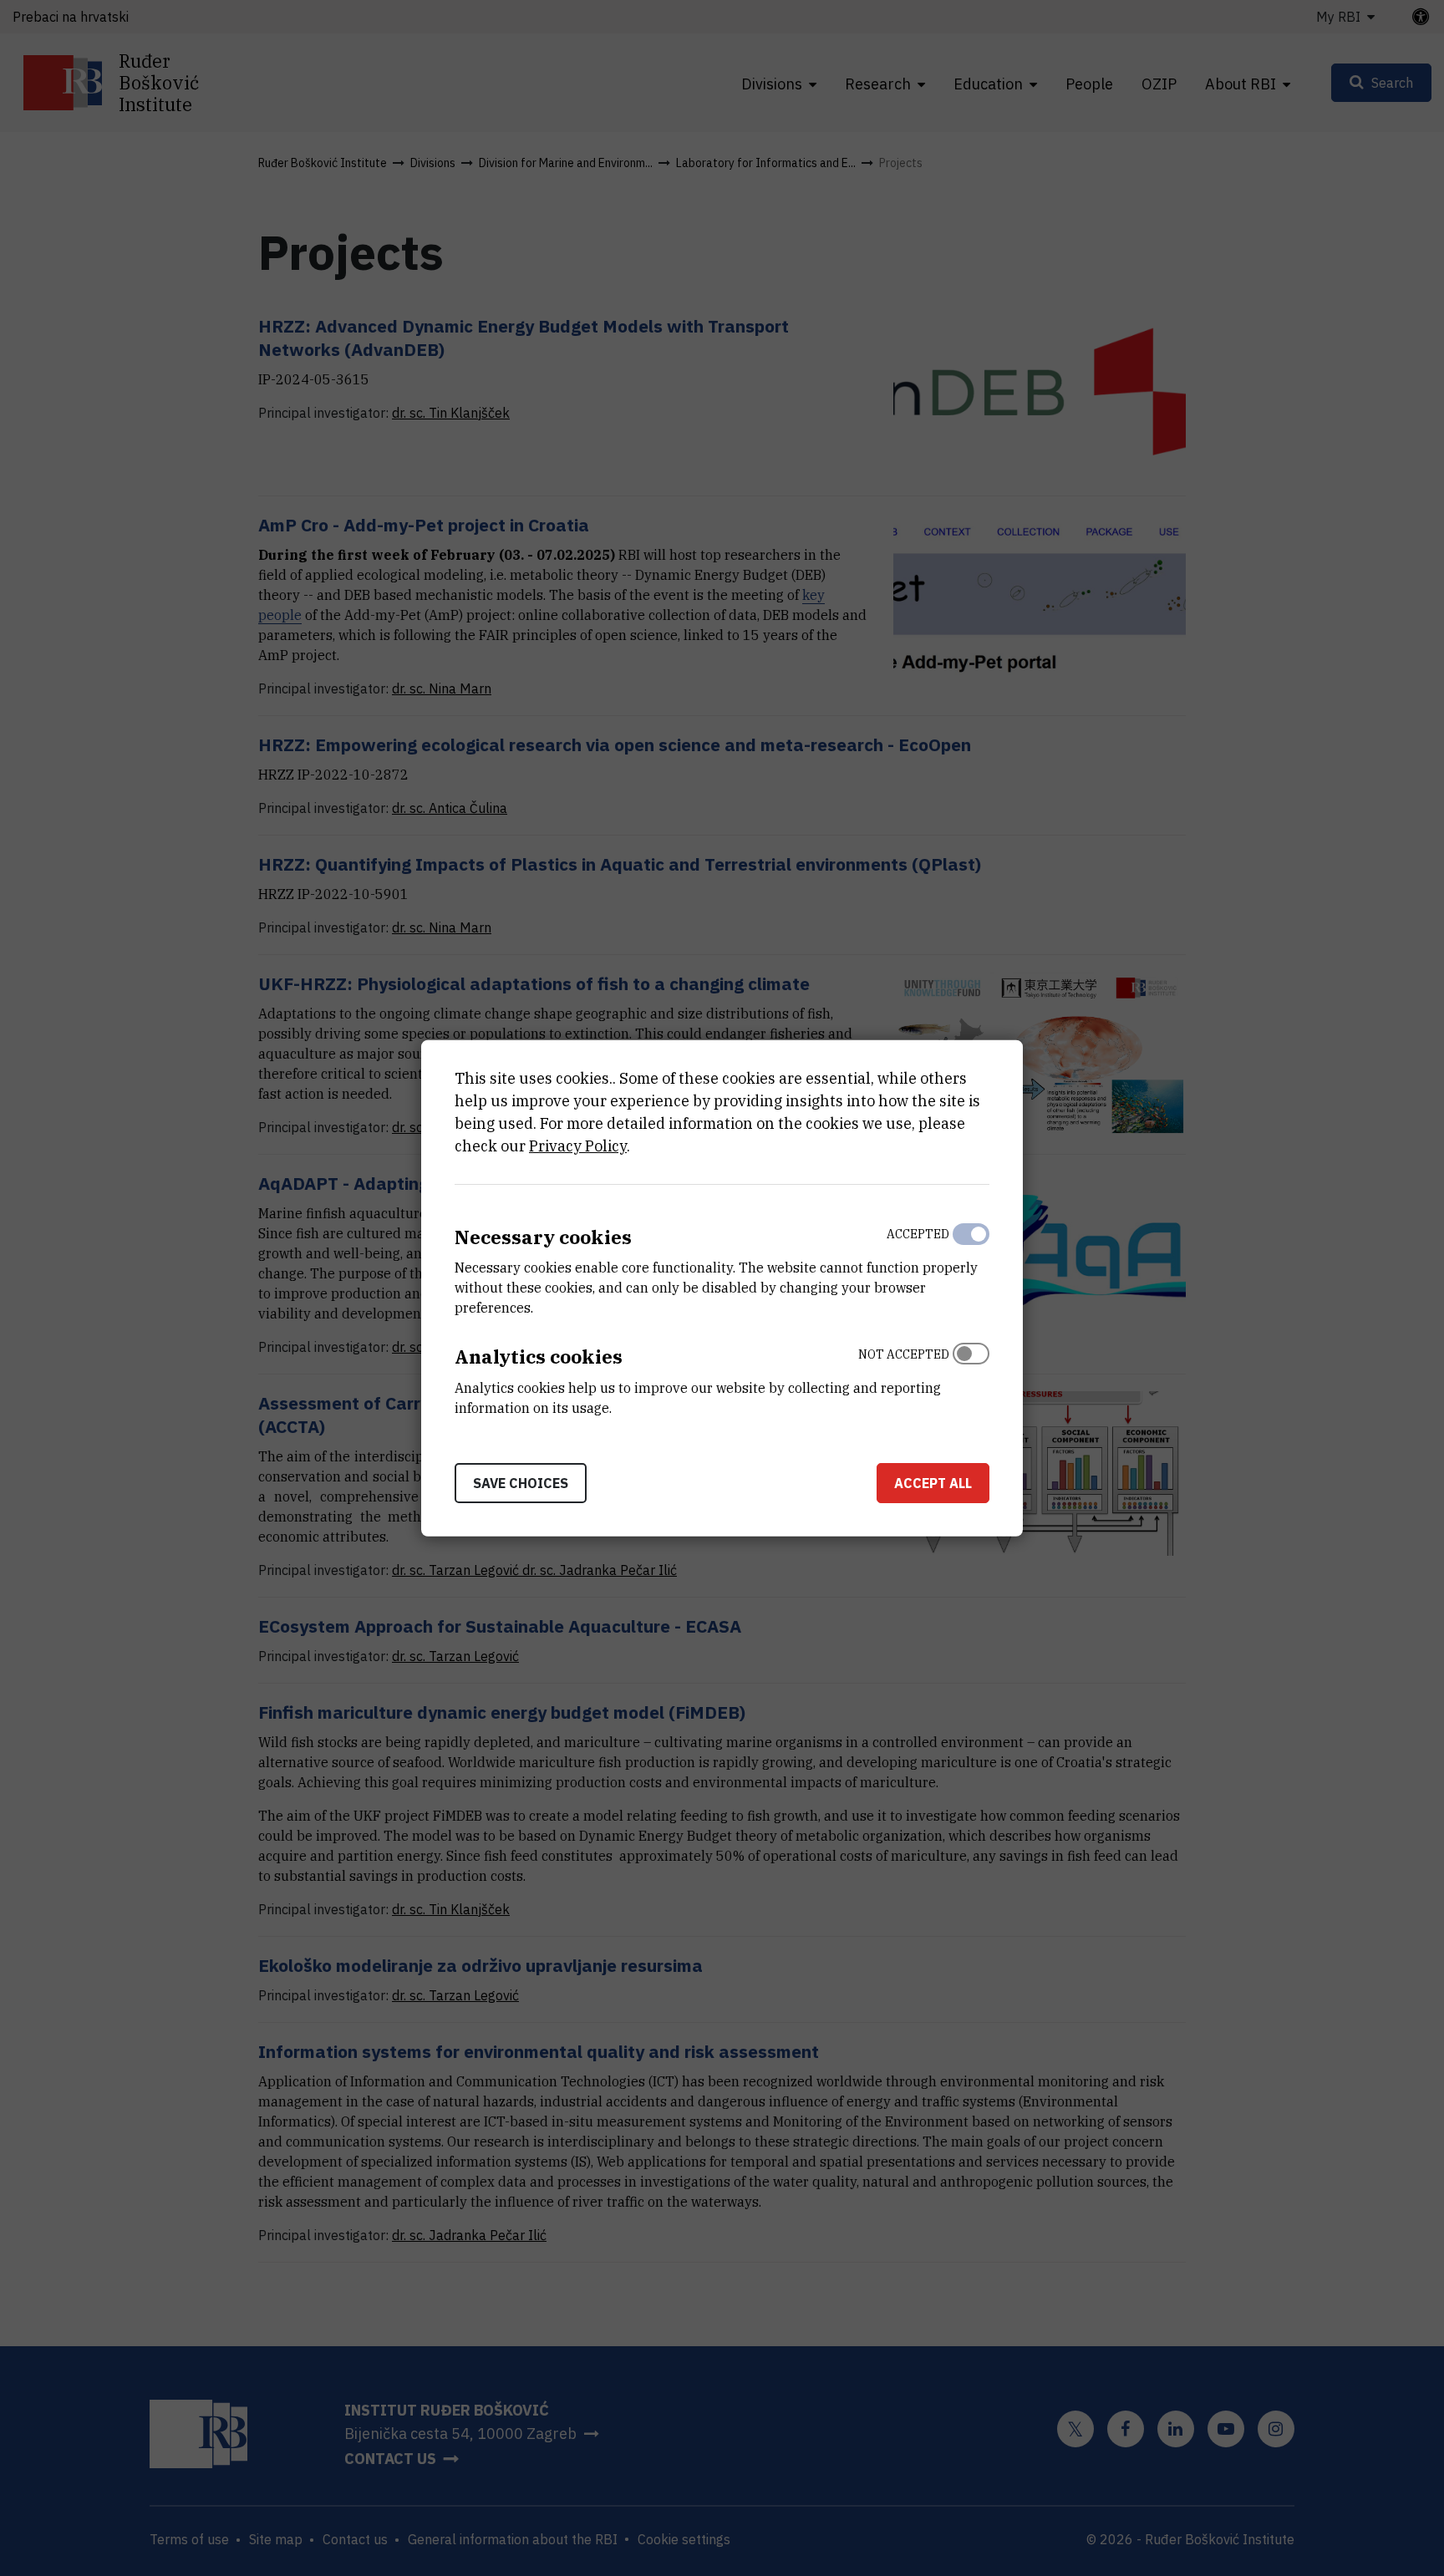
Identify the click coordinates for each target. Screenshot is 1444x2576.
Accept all (933, 1483)
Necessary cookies (543, 1236)
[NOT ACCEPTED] (971, 1377)
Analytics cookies (539, 1357)
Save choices (521, 1483)
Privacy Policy (578, 1145)
